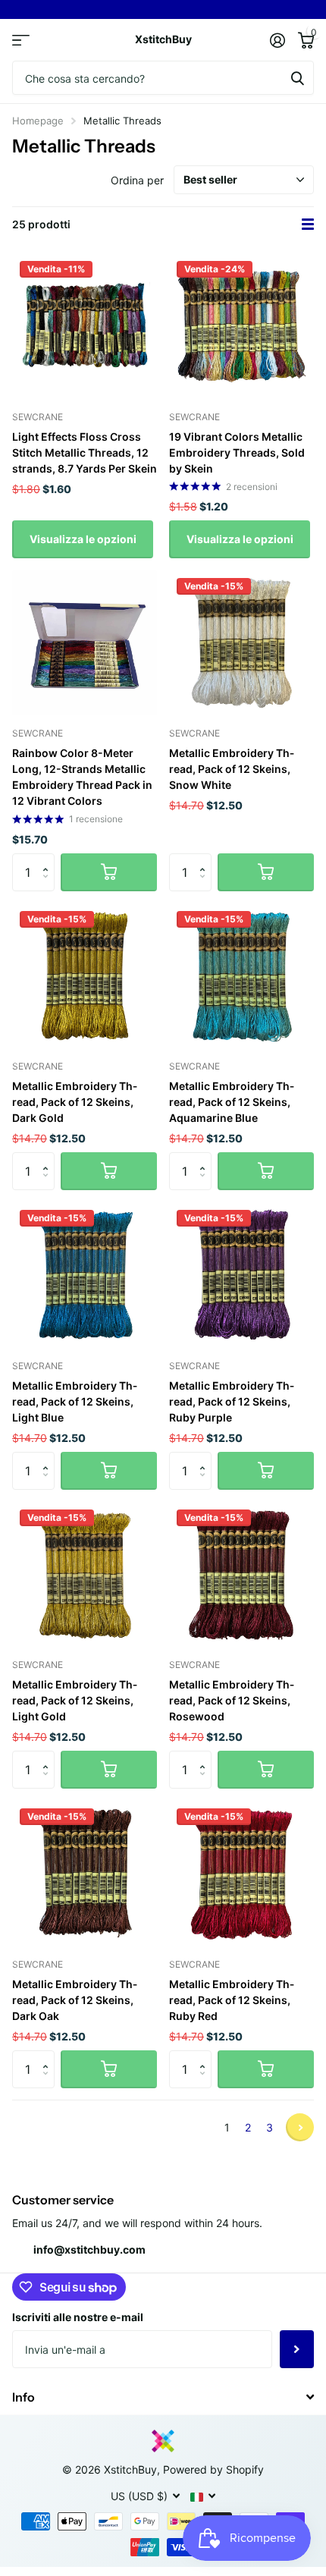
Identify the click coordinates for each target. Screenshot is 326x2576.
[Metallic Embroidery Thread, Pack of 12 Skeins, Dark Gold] (85, 976)
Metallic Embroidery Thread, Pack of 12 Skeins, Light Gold (75, 1700)
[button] (49, 859)
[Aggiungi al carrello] (109, 872)
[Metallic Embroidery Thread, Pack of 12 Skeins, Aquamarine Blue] (241, 976)
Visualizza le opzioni (83, 539)
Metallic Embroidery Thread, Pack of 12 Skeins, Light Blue (75, 1401)
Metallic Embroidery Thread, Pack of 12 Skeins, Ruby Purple (232, 1401)
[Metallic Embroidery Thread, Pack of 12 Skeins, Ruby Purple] (241, 1275)
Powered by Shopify (213, 2469)
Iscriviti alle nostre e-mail (78, 2317)
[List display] (308, 225)
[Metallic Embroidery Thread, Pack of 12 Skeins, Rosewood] (241, 1574)
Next (300, 2127)
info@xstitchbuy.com (89, 2249)
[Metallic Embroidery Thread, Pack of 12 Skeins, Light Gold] (85, 1574)
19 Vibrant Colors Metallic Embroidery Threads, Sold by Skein (237, 452)
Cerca (297, 78)
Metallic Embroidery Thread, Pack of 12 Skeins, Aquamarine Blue (232, 1102)
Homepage (38, 121)
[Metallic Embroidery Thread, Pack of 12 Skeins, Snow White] (241, 643)
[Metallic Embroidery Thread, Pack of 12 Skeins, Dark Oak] (85, 1873)
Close (163, 2397)
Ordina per (137, 180)
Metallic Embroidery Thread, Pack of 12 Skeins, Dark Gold (75, 1102)
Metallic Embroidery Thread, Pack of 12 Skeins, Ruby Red (232, 2000)
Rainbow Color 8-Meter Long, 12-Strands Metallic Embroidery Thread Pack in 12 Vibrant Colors (82, 777)
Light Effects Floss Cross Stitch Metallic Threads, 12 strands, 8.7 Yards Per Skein (85, 452)
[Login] (277, 40)
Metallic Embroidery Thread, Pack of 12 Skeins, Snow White (232, 769)
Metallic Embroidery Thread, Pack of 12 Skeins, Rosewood (232, 1700)
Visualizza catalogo (21, 40)
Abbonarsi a (297, 2349)
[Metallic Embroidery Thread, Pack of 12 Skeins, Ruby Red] (241, 1873)
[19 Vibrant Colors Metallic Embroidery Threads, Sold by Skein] (241, 326)
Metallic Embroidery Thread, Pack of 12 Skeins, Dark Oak (75, 2000)
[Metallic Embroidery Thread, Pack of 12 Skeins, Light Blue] (85, 1275)
